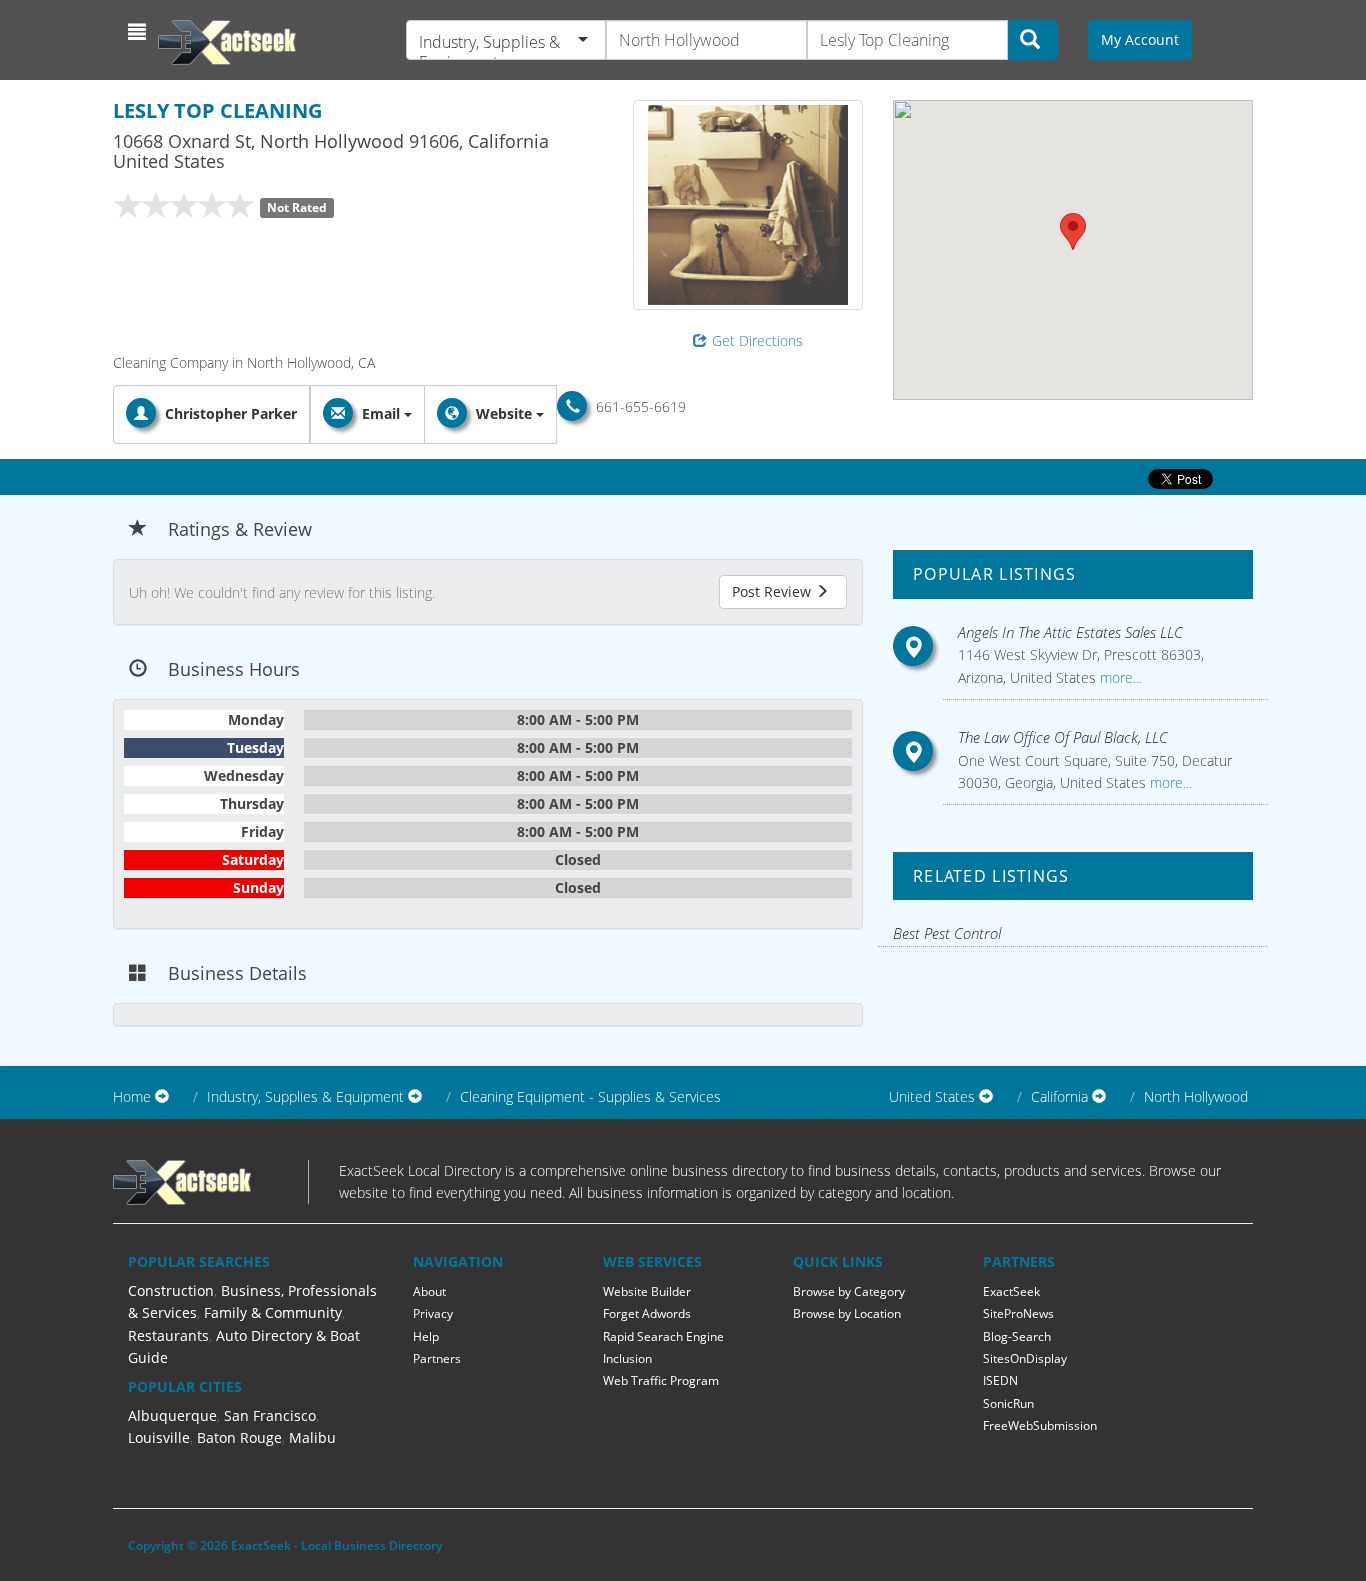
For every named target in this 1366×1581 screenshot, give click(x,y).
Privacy (433, 1313)
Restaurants (168, 1335)
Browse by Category (849, 1291)
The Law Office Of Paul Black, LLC (1063, 737)
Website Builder (647, 1291)
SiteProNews (1018, 1313)
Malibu (312, 1437)
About (429, 1291)
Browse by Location (847, 1313)
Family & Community (273, 1312)
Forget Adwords (647, 1313)
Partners (437, 1358)
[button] (139, 32)
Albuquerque (172, 1415)
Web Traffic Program (661, 1380)
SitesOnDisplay (1025, 1358)
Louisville (159, 1437)
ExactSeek (1011, 1291)
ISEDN (1000, 1380)
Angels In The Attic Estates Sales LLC (1070, 632)
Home (132, 1096)
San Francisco (270, 1415)
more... (1119, 677)
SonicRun (1008, 1403)
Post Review (773, 591)
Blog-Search (1017, 1336)
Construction (171, 1290)
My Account (1140, 39)
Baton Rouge (239, 1437)
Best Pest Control (947, 933)
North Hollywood (1196, 1096)
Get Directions (757, 340)
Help (426, 1336)
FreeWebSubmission (1040, 1425)
